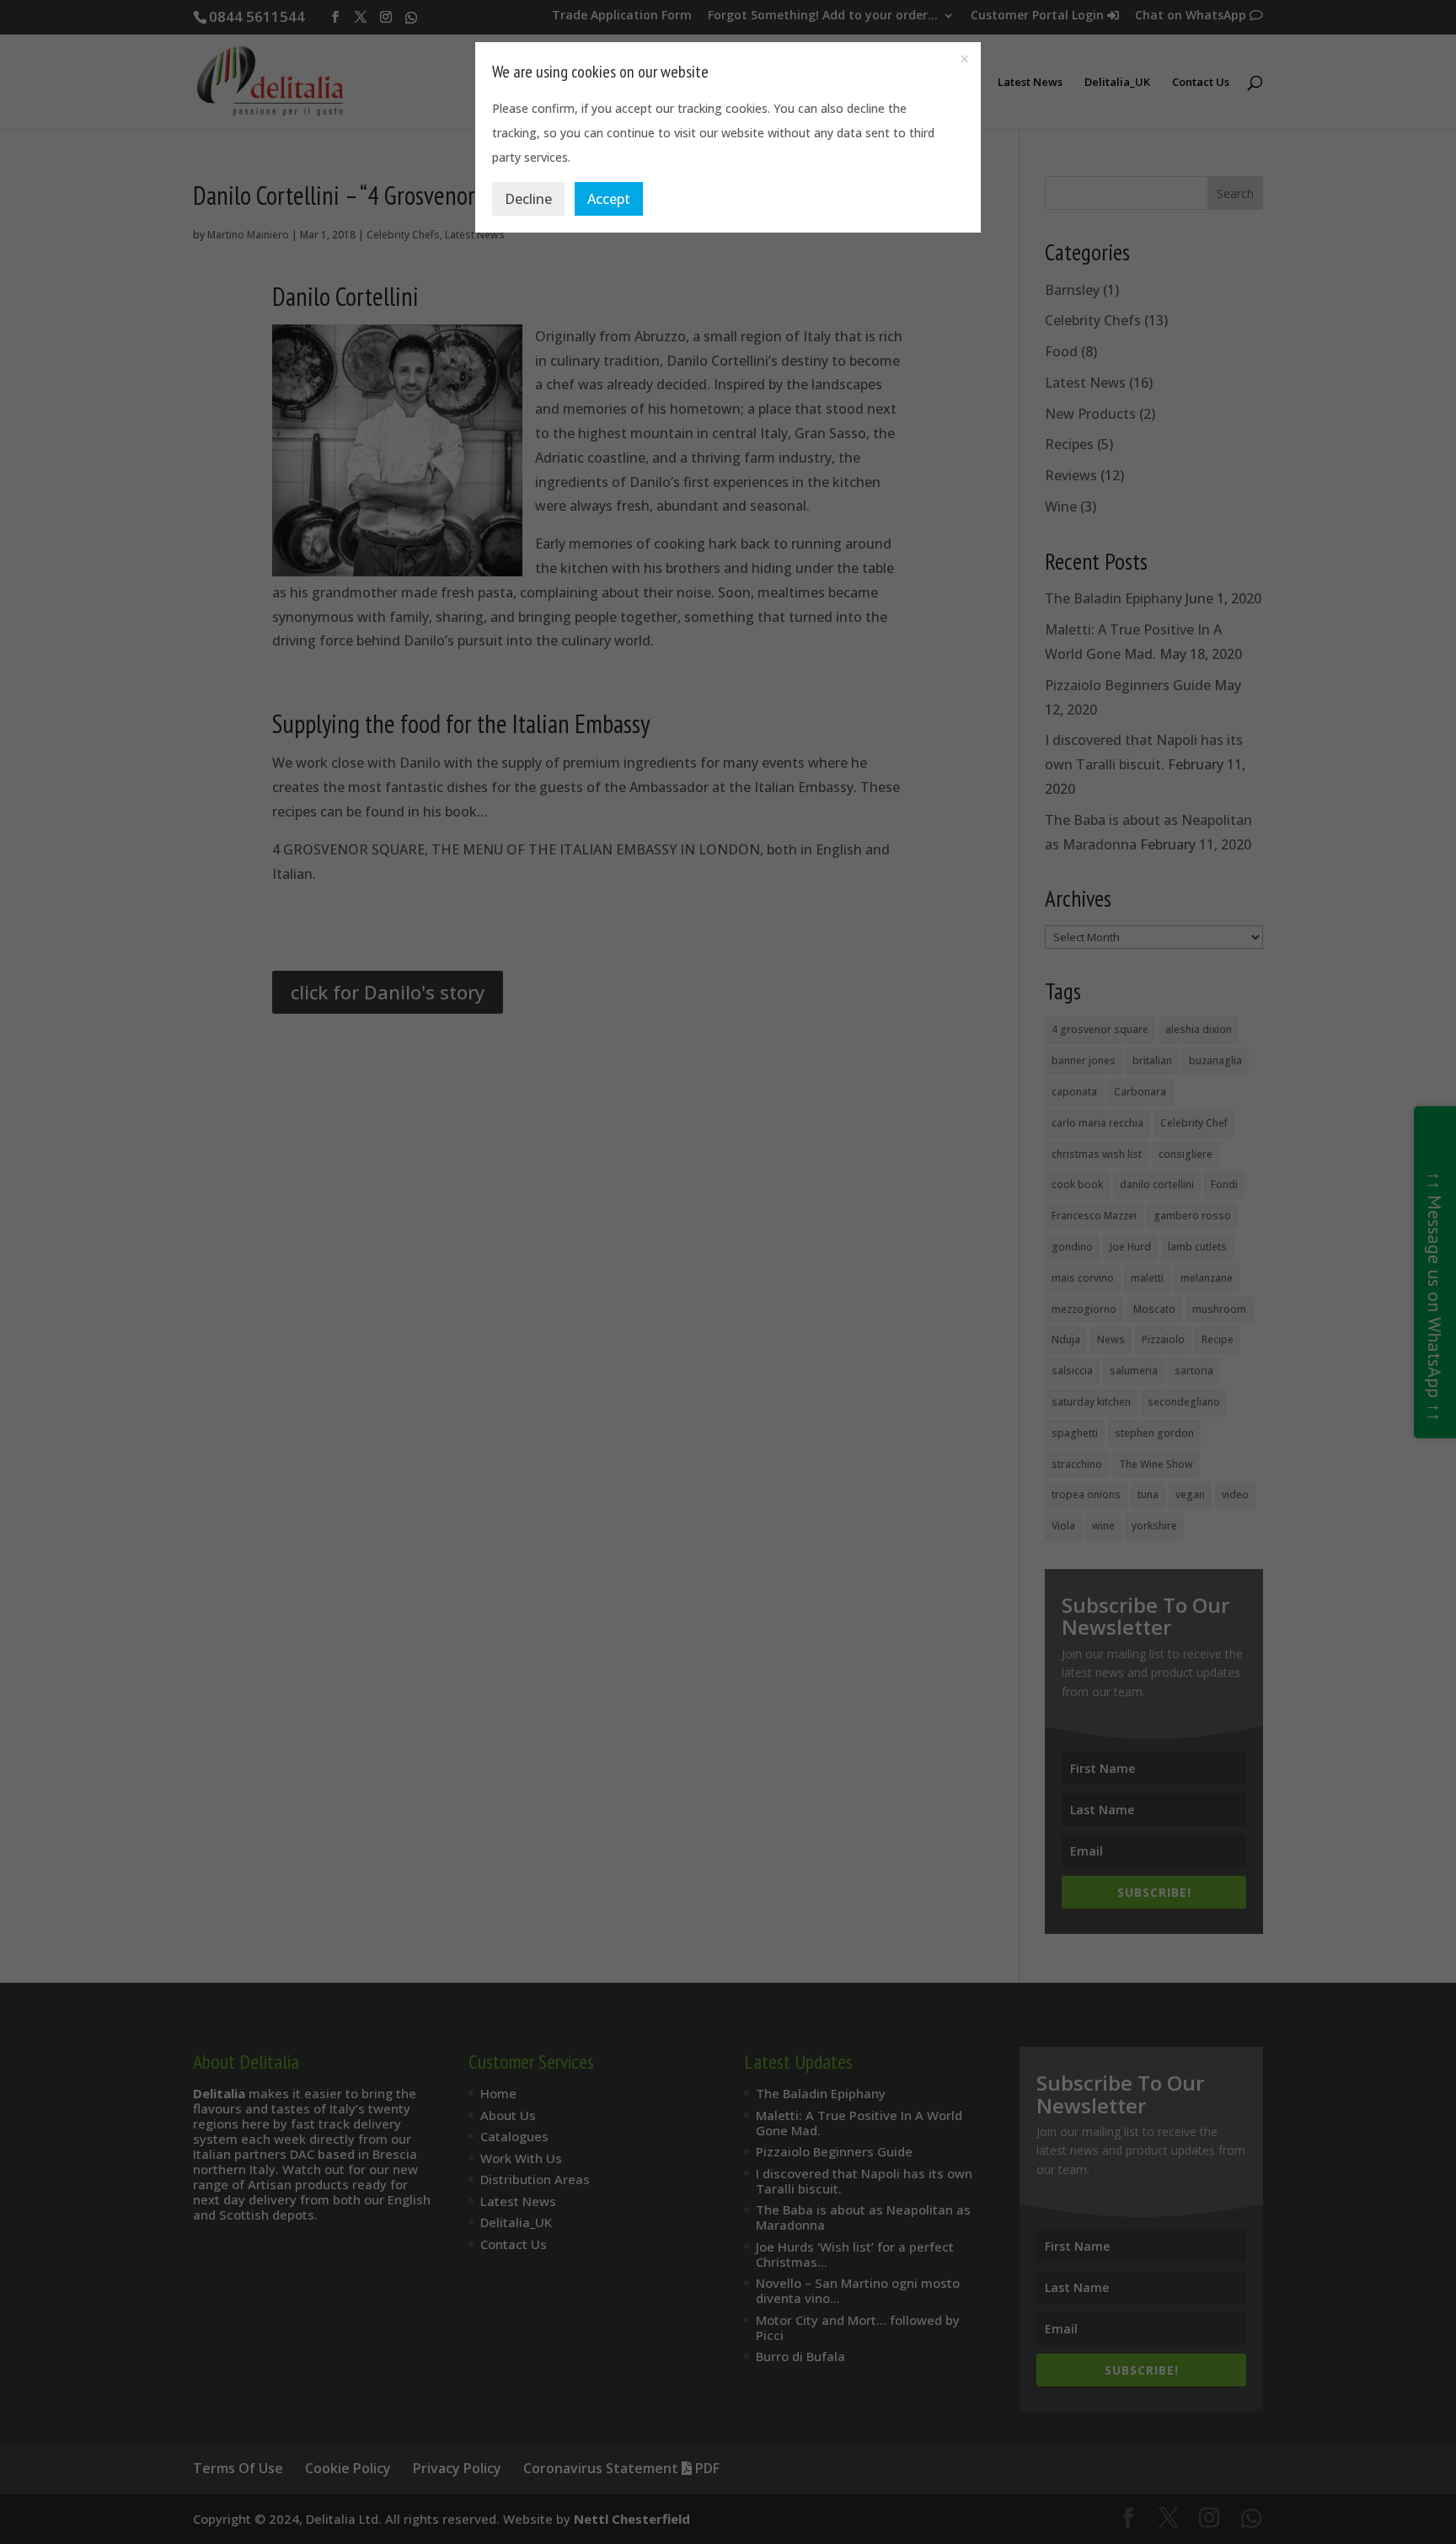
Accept (609, 199)
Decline (528, 199)
